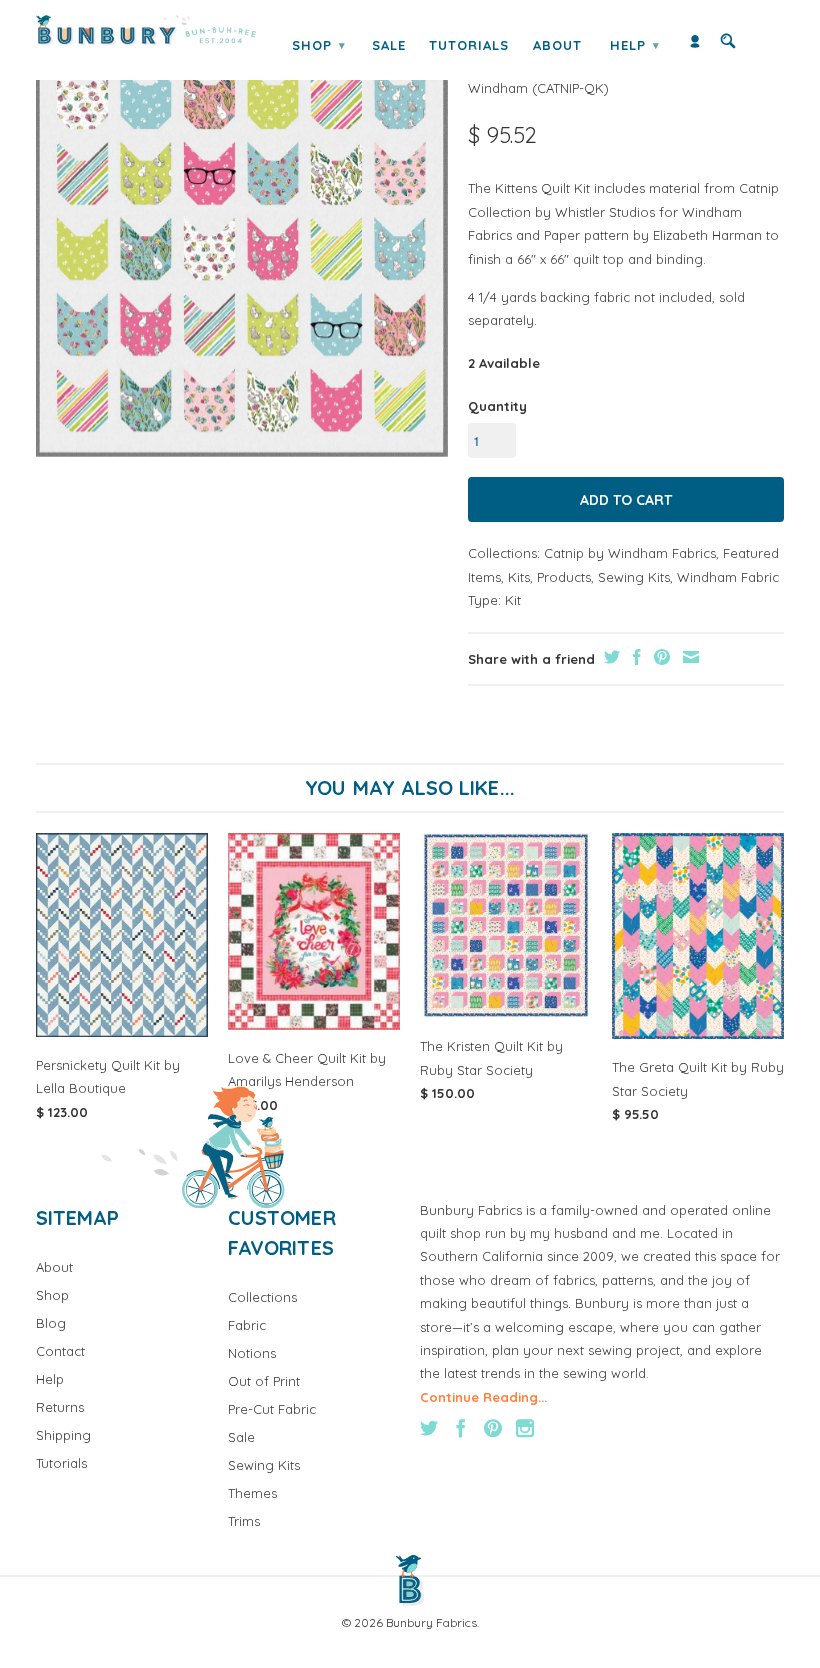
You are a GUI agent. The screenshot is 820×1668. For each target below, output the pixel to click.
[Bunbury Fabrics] (146, 30)
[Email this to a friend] (688, 657)
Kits (519, 577)
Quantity (497, 406)
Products (564, 577)
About (557, 45)
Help (635, 45)
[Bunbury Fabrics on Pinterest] (493, 1428)
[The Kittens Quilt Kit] (242, 249)
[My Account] (695, 45)
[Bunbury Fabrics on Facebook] (461, 1428)
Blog (51, 1323)
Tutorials (469, 45)
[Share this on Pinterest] (659, 657)
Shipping (63, 1435)
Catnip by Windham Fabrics (630, 553)
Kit (513, 600)
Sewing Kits (634, 577)
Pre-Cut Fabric (272, 1409)
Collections (262, 1297)
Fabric (247, 1325)
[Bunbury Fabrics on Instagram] (525, 1428)
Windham (498, 88)
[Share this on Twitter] (609, 657)
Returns (60, 1407)
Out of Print (264, 1381)
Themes (252, 1493)
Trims (244, 1521)
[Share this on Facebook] (634, 657)
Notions (252, 1353)
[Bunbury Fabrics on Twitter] (429, 1428)
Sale (389, 45)
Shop (319, 45)
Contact (60, 1351)
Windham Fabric (728, 577)
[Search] (728, 45)
